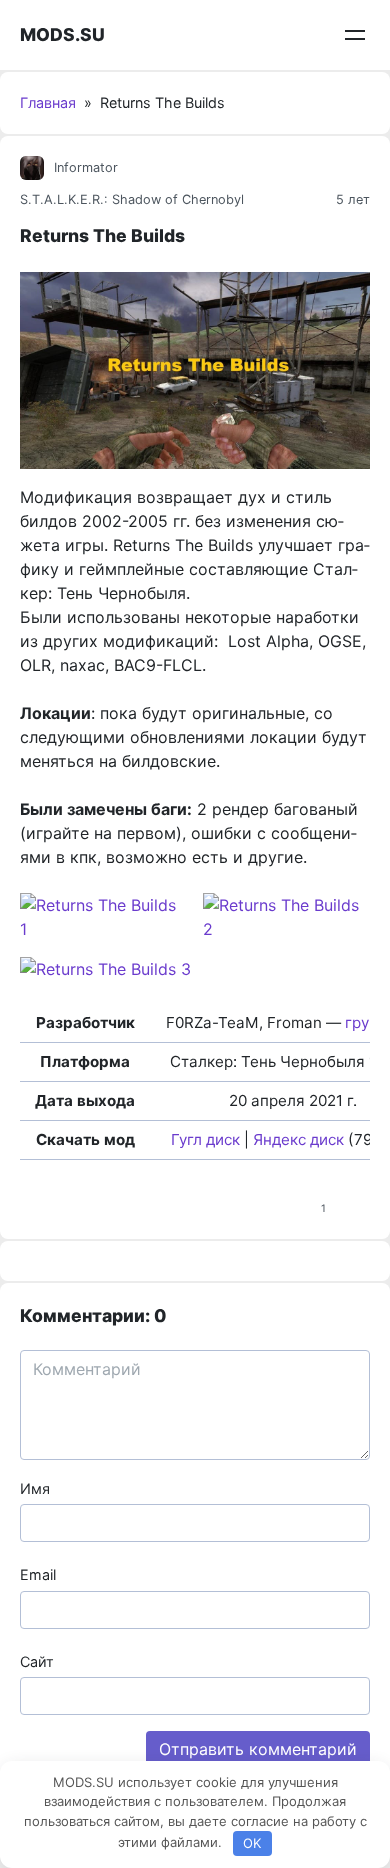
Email (38, 1574)
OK (252, 1843)
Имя (35, 1488)
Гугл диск (205, 1139)
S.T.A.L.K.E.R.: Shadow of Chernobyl (132, 199)
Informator (86, 167)
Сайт (37, 1661)
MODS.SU (62, 34)
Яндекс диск (298, 1139)
